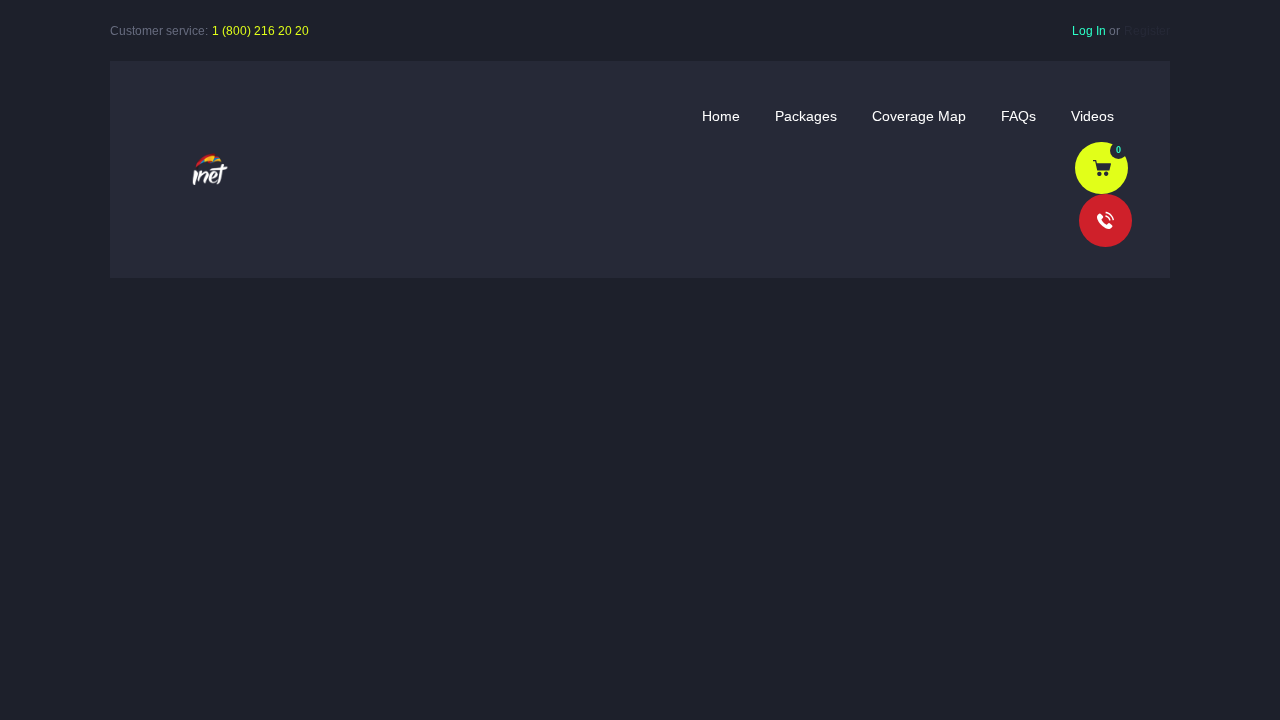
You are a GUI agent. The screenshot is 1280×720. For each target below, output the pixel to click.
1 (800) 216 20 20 (260, 31)
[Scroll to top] (1234, 676)
